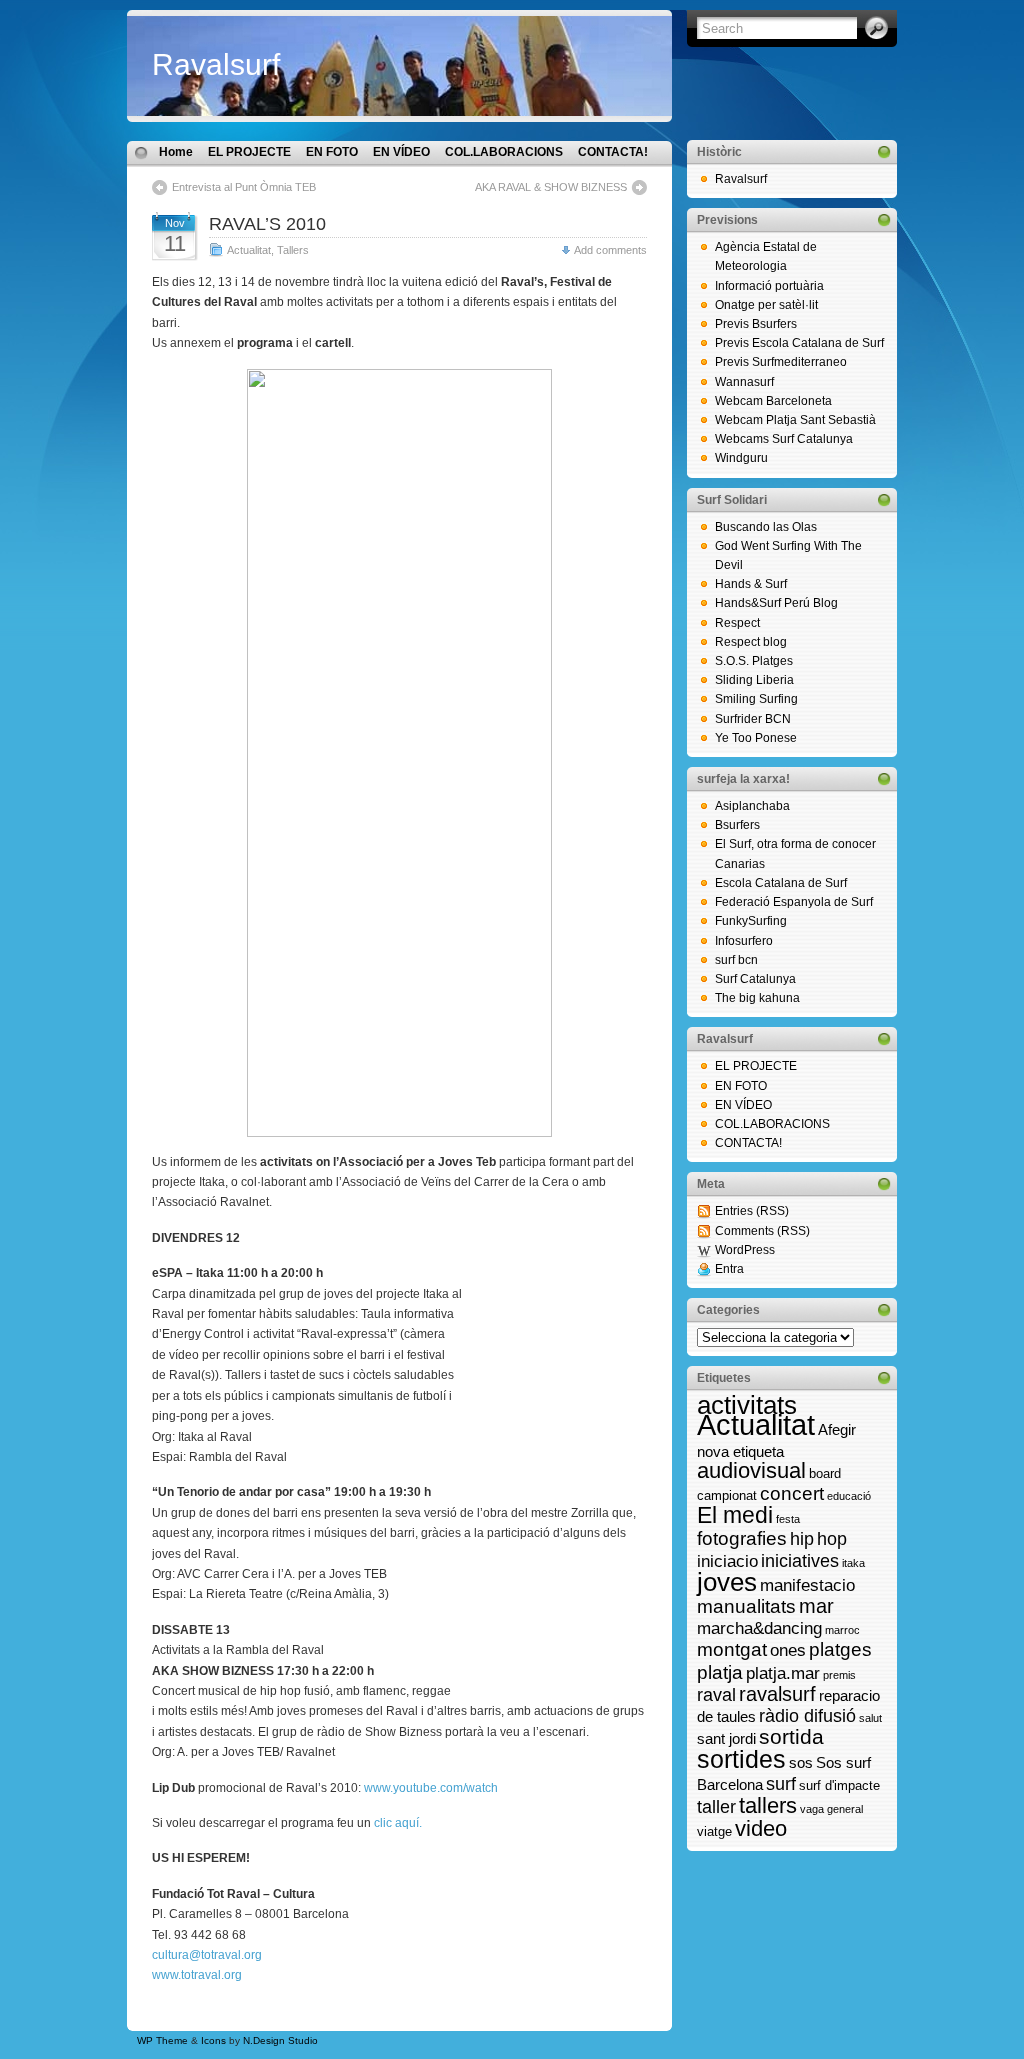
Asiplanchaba (752, 806)
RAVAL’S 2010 (267, 224)
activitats (747, 1405)
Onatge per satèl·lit (766, 305)
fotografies (742, 1538)
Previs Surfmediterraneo (781, 362)
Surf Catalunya (755, 979)
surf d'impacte (839, 1785)
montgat (732, 1649)
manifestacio (807, 1585)
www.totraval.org (197, 1975)
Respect (737, 623)
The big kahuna (757, 998)
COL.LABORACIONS (504, 152)
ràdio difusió (807, 1716)
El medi (735, 1515)
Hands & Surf (751, 584)
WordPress (745, 1250)
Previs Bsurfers (756, 324)
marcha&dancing (759, 1628)
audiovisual (751, 1470)
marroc (842, 1630)
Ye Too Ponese (756, 738)
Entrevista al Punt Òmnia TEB (244, 187)
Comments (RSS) (762, 1231)
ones (788, 1650)
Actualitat (249, 250)
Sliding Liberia (754, 680)
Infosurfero (744, 941)
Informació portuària (769, 286)
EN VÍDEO (401, 152)
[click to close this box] (884, 152)
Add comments (610, 250)
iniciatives (800, 1561)
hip (802, 1539)
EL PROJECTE (249, 152)
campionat (727, 1495)
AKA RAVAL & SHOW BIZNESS (551, 187)
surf (781, 1784)
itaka (853, 1563)
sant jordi (726, 1738)
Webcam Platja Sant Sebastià (795, 420)
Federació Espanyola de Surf (794, 902)
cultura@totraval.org (207, 1955)
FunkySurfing (751, 921)
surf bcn (736, 960)
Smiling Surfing (756, 699)
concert (792, 1493)
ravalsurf (777, 1694)
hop (832, 1539)
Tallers (293, 250)
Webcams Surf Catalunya (784, 439)
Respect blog (751, 642)
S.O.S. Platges (754, 661)
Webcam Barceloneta (773, 401)
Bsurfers (737, 825)
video (761, 1828)
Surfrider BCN (753, 719)
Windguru (741, 458)
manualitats (746, 1606)
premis (839, 1675)
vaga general (831, 1809)
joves (727, 1582)
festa (788, 1519)
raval (716, 1695)
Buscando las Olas (766, 527)
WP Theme (162, 2040)
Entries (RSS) (752, 1211)
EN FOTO (332, 152)
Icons (213, 2040)
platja (720, 1672)
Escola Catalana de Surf (781, 883)
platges (840, 1649)
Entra (729, 1269)
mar (816, 1606)
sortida (791, 1737)
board (825, 1473)
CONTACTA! (613, 152)
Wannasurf (744, 382)
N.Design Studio (280, 2040)
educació (849, 1496)
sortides (741, 1759)
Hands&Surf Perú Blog (776, 603)
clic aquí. (398, 1823)
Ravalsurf (216, 64)
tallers (768, 1805)
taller (716, 1807)
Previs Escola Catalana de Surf (799, 343)
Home (176, 152)
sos (801, 1762)
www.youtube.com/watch (431, 1788)
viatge (714, 1831)
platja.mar (783, 1673)
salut (870, 1718)
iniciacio (727, 1561)
